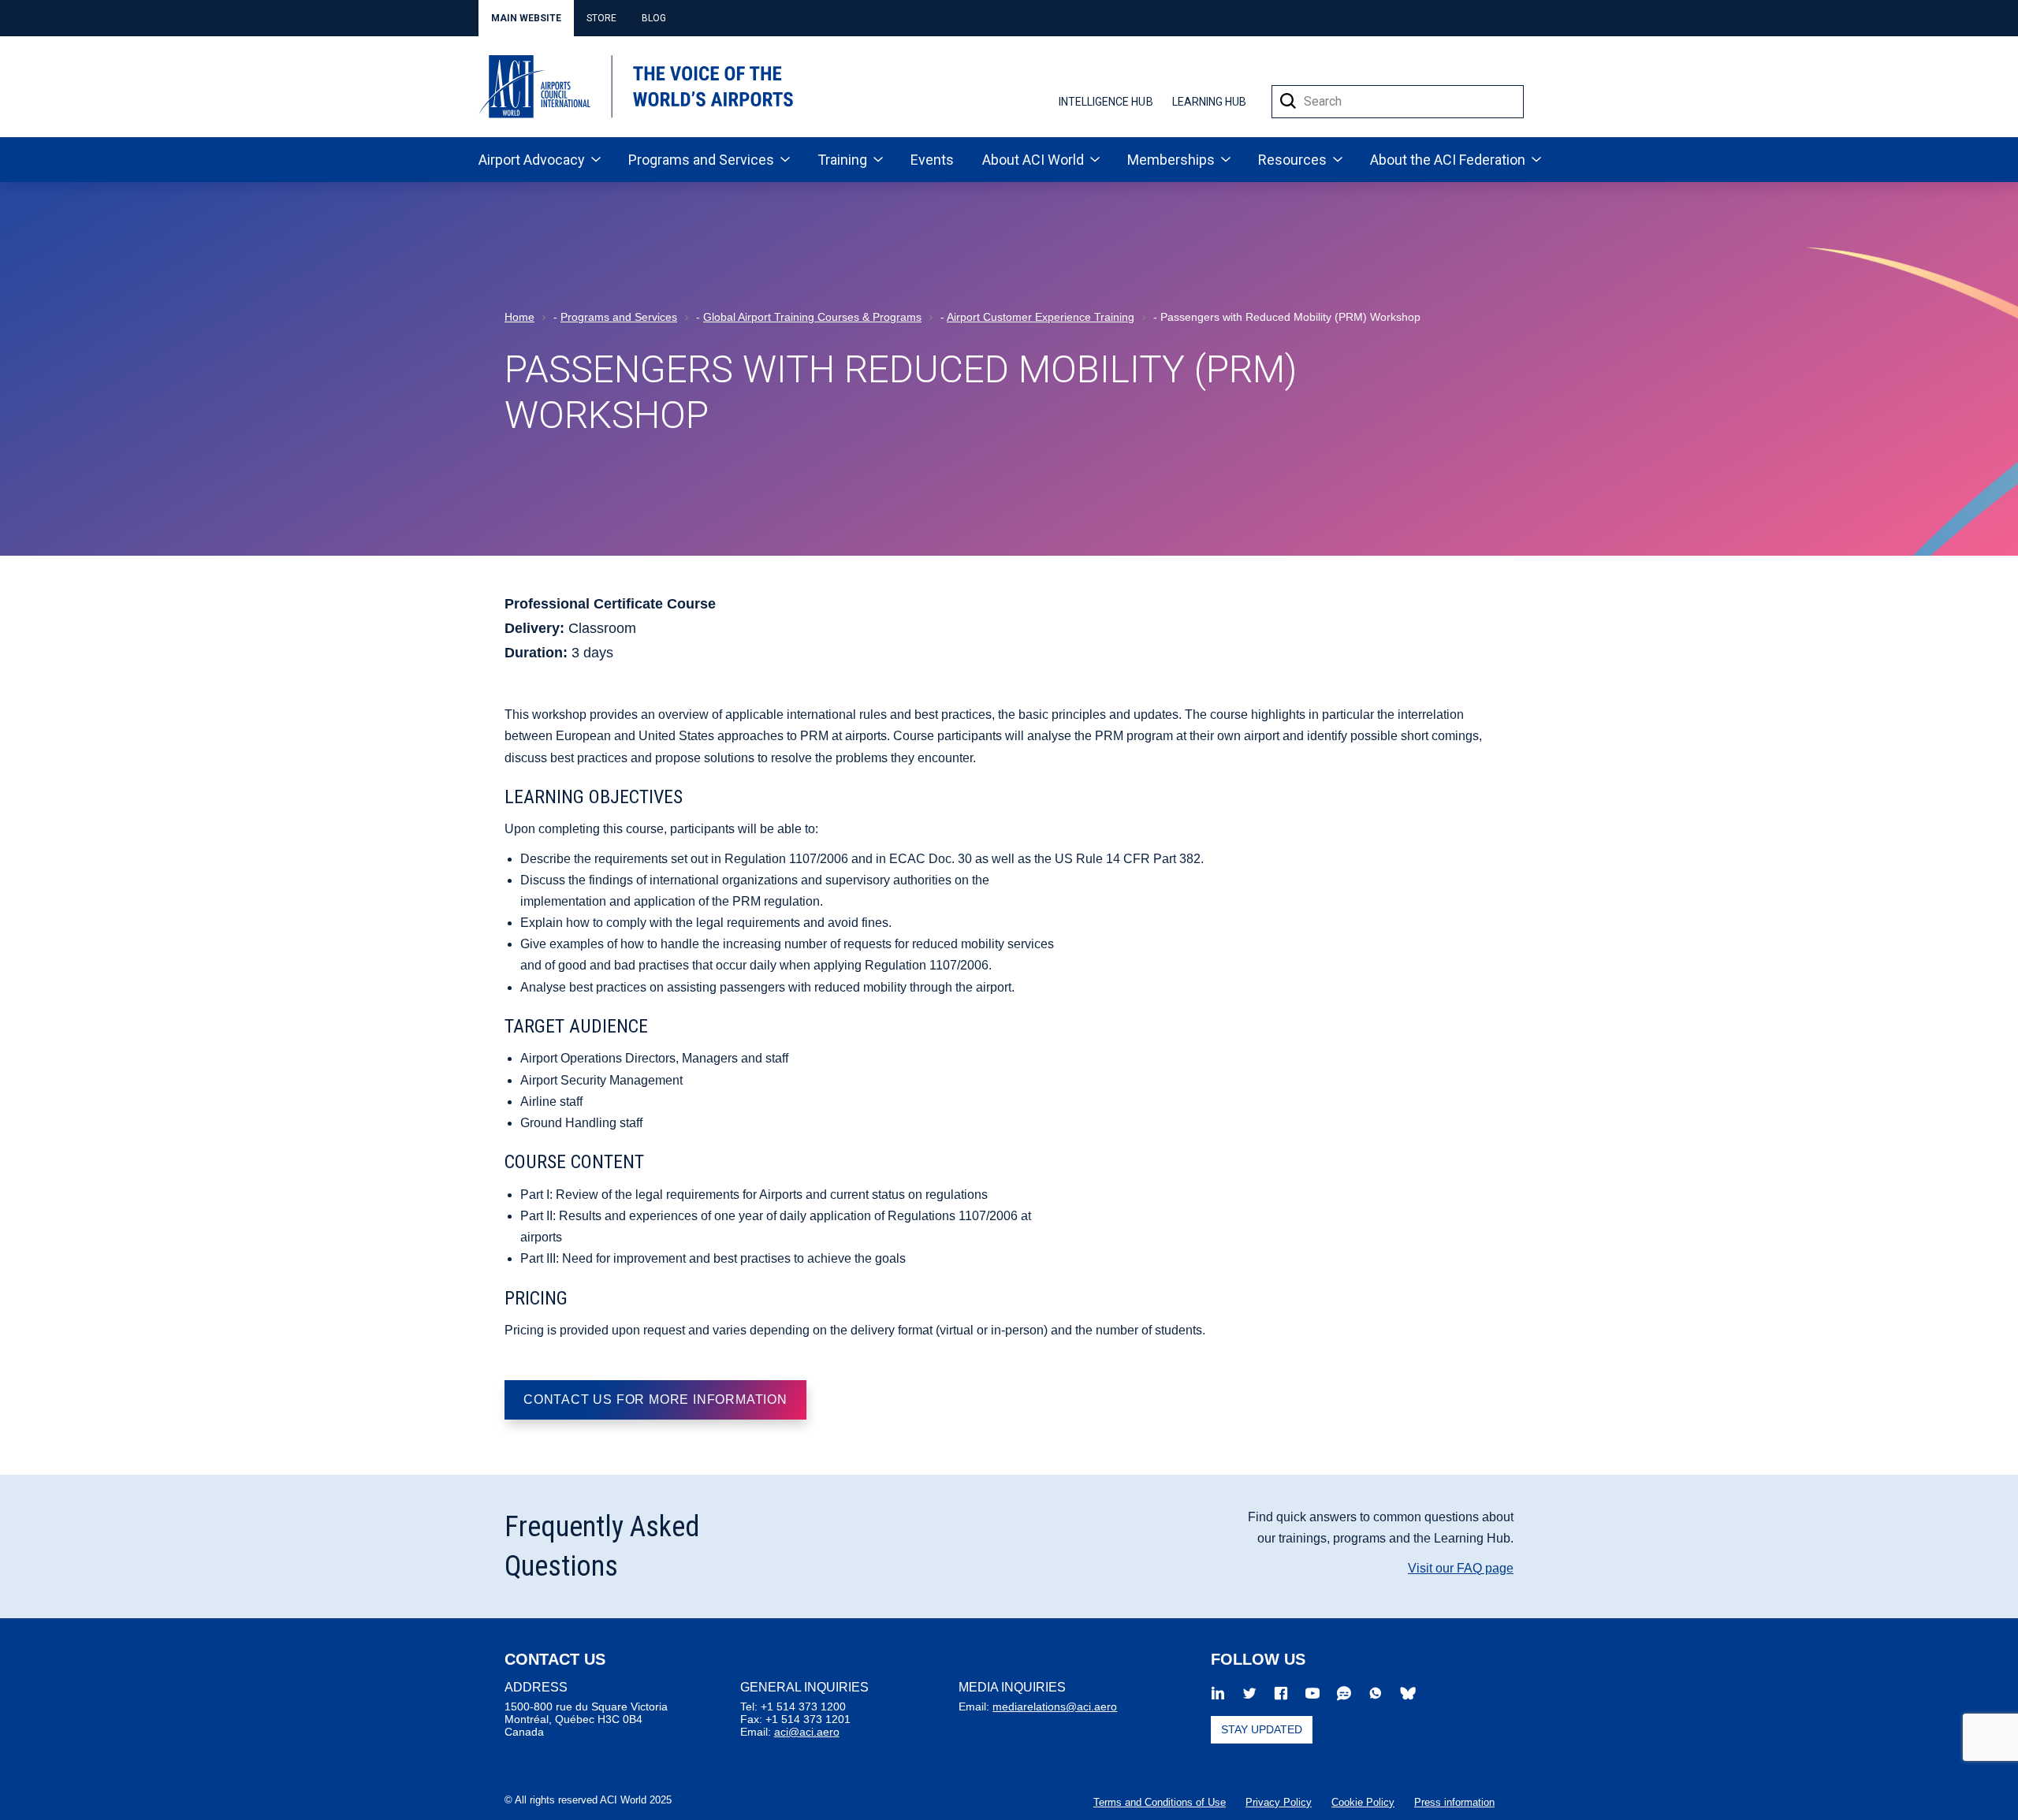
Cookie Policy (1363, 1802)
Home (519, 317)
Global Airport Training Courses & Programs (812, 317)
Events (932, 160)
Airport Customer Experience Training (1041, 317)
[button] (1288, 102)
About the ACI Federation (1448, 160)
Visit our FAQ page (1461, 1568)
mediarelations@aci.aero (1055, 1706)
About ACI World (1033, 160)
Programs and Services (701, 160)
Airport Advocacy (532, 160)
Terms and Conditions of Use (1160, 1802)
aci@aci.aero (807, 1732)
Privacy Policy (1279, 1802)
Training (842, 160)
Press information (1454, 1802)
